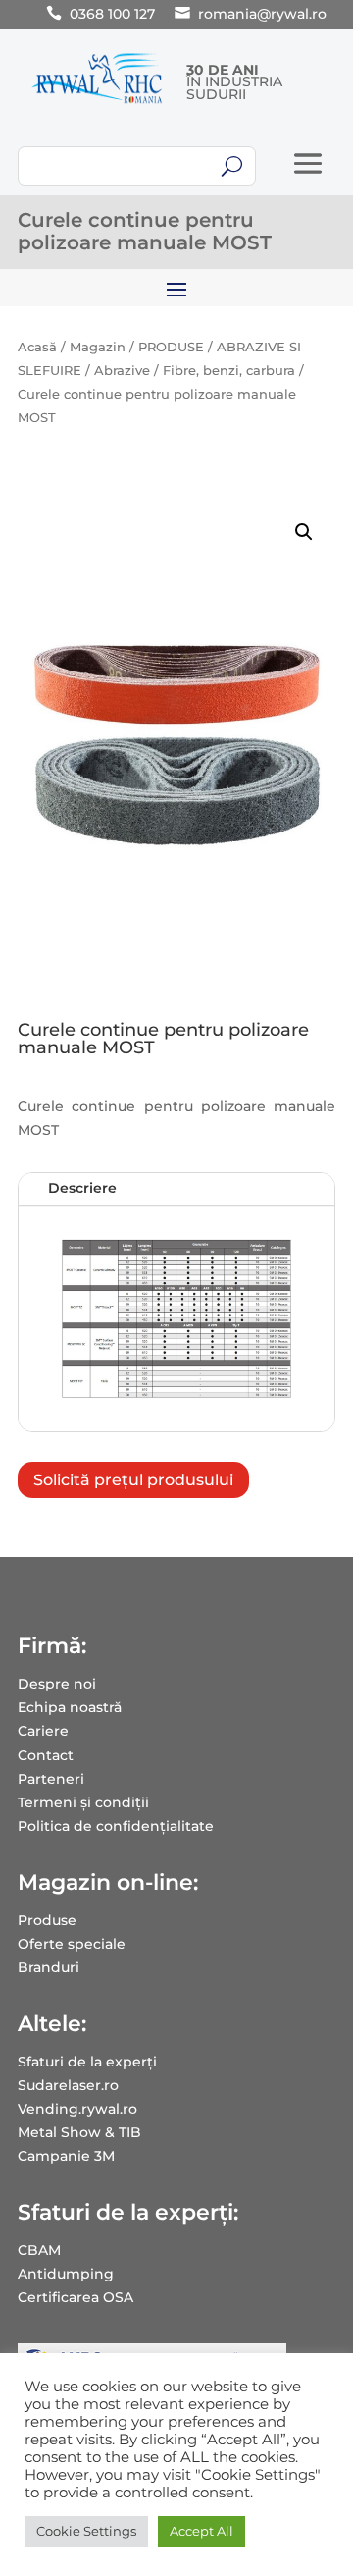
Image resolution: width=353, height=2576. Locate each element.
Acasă (37, 347)
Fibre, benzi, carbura (229, 371)
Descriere (82, 1188)
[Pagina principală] (97, 103)
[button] (304, 532)
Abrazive (122, 371)
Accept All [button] (202, 2531)
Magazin (98, 347)
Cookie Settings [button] (86, 2531)
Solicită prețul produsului (133, 1480)
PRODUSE (171, 347)
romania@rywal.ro (262, 14)
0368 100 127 (112, 14)
